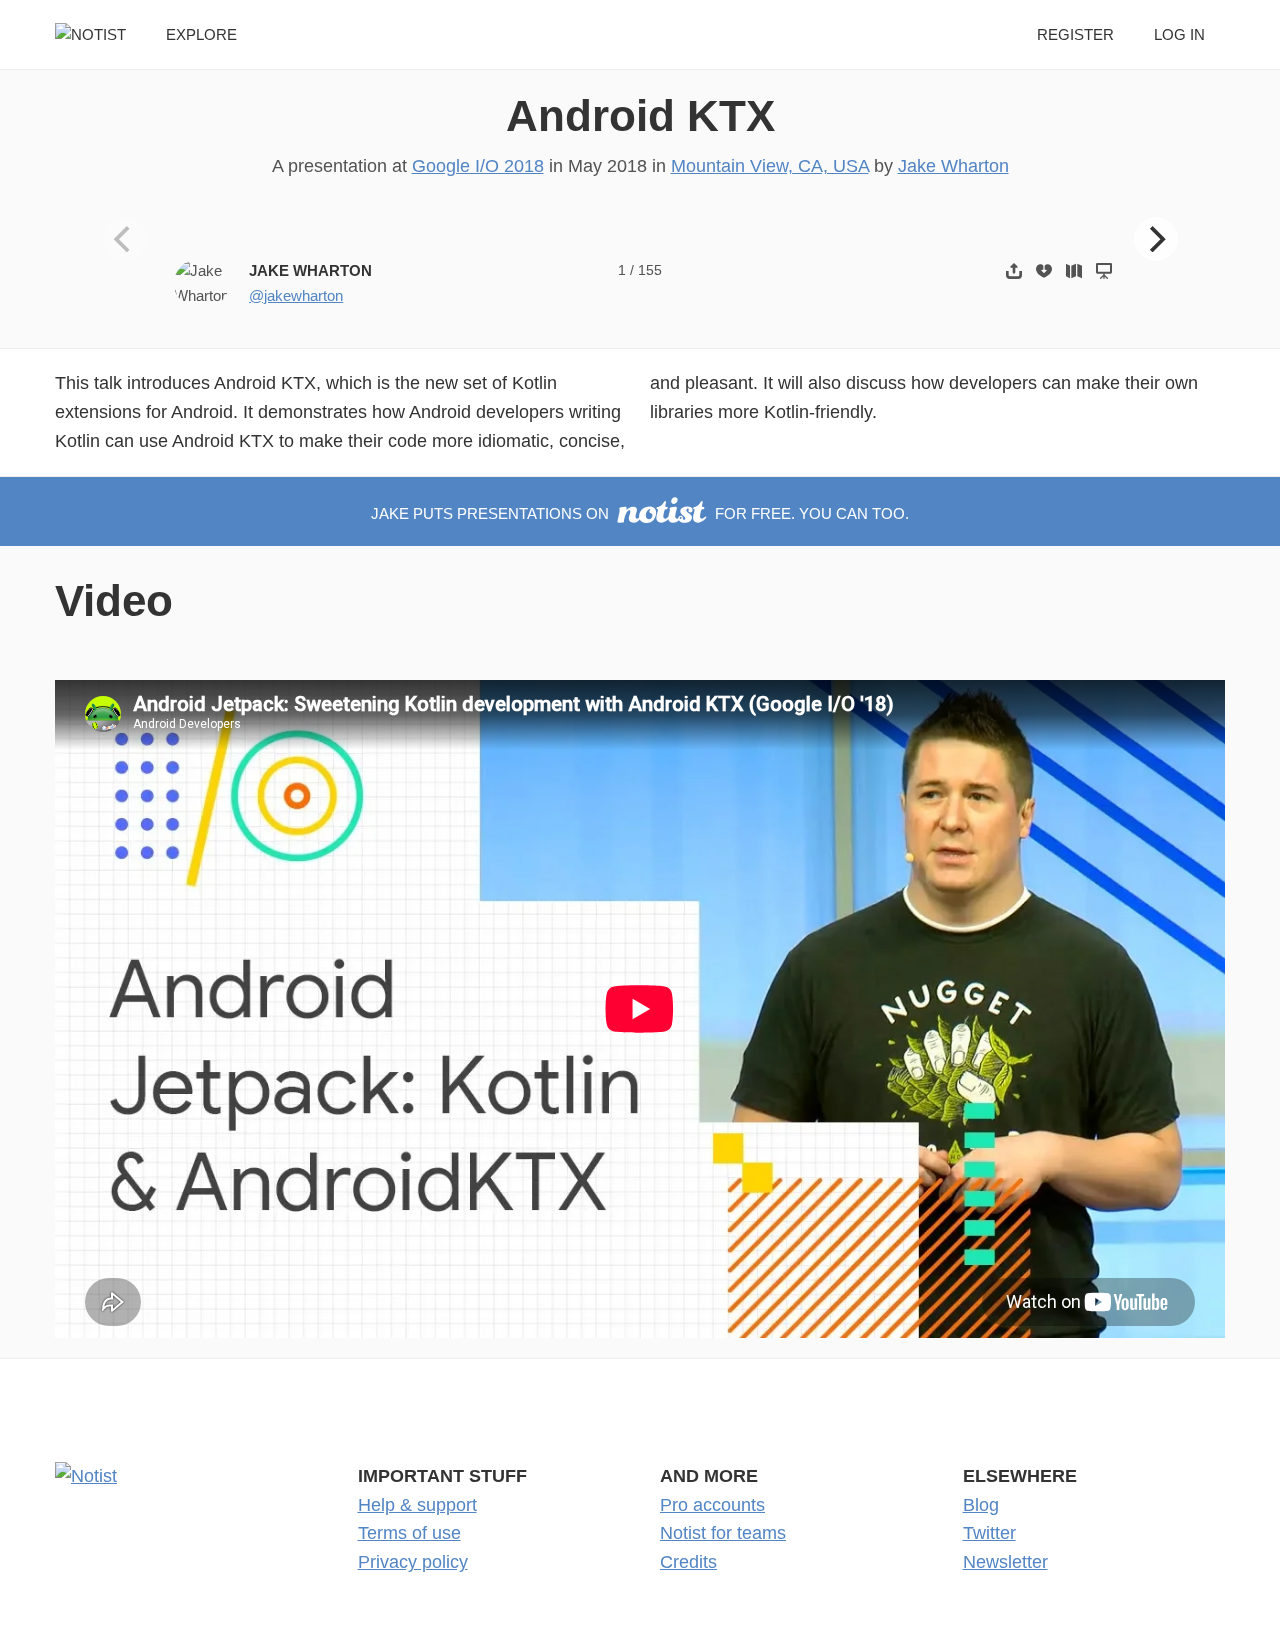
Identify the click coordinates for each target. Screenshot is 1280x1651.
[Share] (1014, 270)
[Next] (1156, 239)
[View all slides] (1074, 270)
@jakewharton (296, 295)
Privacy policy (413, 1562)
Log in (1179, 34)
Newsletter (1005, 1562)
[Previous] (125, 239)
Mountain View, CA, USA (770, 166)
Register (1075, 34)
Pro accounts (712, 1505)
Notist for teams (723, 1533)
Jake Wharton (953, 166)
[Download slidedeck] (1044, 270)
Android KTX (640, 115)
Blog (981, 1505)
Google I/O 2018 (478, 166)
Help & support (417, 1505)
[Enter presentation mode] (1104, 270)
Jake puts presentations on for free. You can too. (639, 513)
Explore (201, 34)
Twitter (989, 1533)
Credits (688, 1562)
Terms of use (409, 1533)
